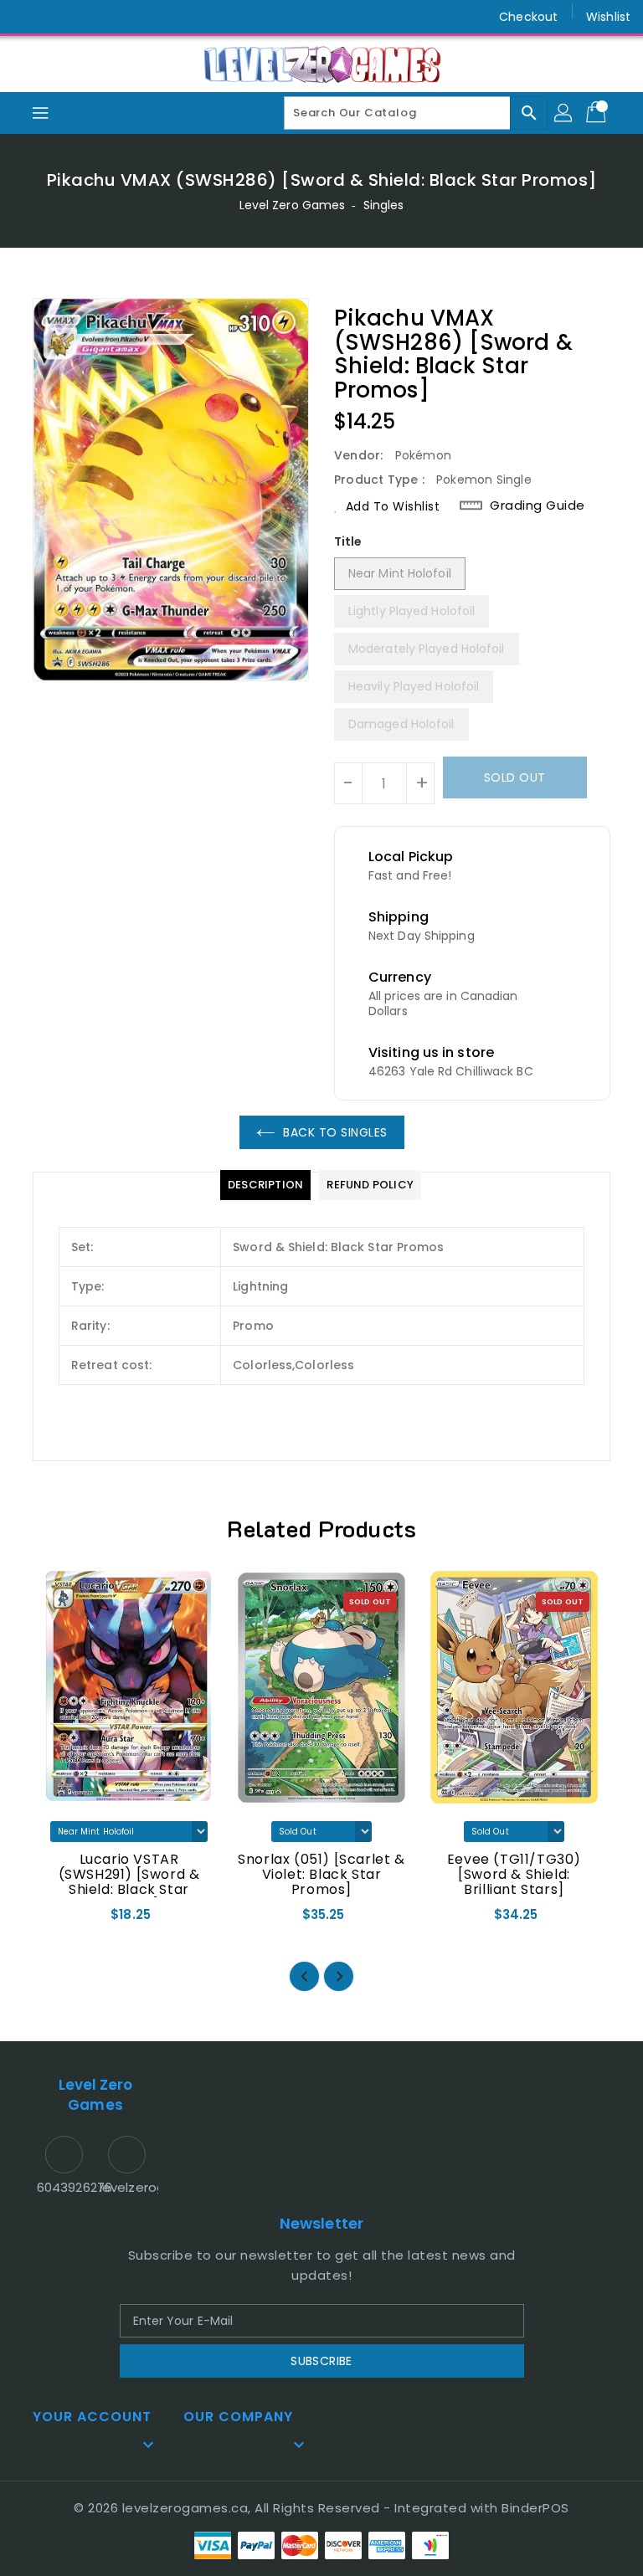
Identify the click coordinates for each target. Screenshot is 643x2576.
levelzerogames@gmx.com (127, 2187)
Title (348, 541)
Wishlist (608, 17)
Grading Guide (538, 505)
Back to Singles (335, 1132)
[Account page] (564, 113)
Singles (384, 205)
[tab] (265, 1185)
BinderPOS (535, 2508)
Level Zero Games (293, 205)
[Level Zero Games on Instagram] (59, 17)
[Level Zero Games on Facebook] (27, 17)
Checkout (528, 17)
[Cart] (598, 113)
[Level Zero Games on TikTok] (90, 17)
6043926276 (64, 2187)
